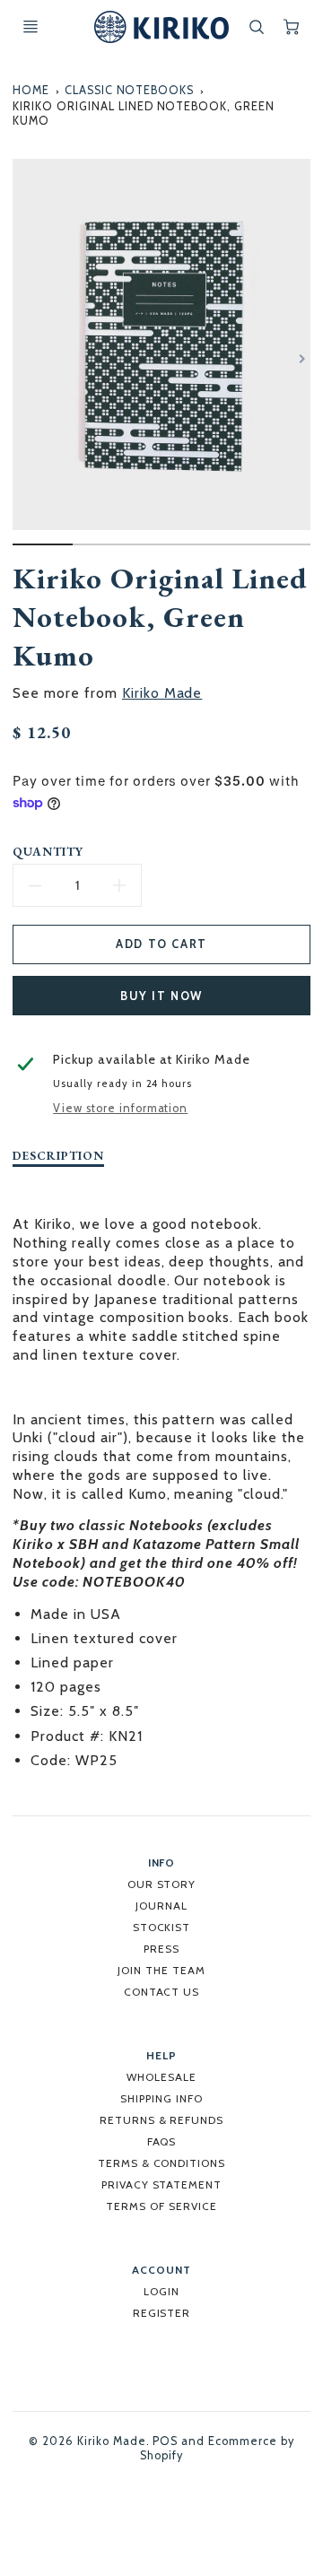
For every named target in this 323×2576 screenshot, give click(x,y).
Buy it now (161, 996)
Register (162, 2313)
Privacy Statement (161, 2184)
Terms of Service (161, 2206)
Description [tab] (58, 1156)
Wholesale (161, 2077)
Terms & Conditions (161, 2163)
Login (161, 2291)
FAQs (162, 2141)
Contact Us (162, 1992)
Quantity (48, 852)
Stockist (162, 1927)
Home (31, 90)
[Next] (301, 359)
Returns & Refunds (161, 2120)
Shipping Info (161, 2098)
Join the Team (161, 1970)
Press (161, 1949)
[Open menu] (31, 27)
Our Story (162, 1884)
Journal (161, 1906)
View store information (120, 1108)
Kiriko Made (162, 693)
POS (165, 2441)
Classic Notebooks (129, 90)
